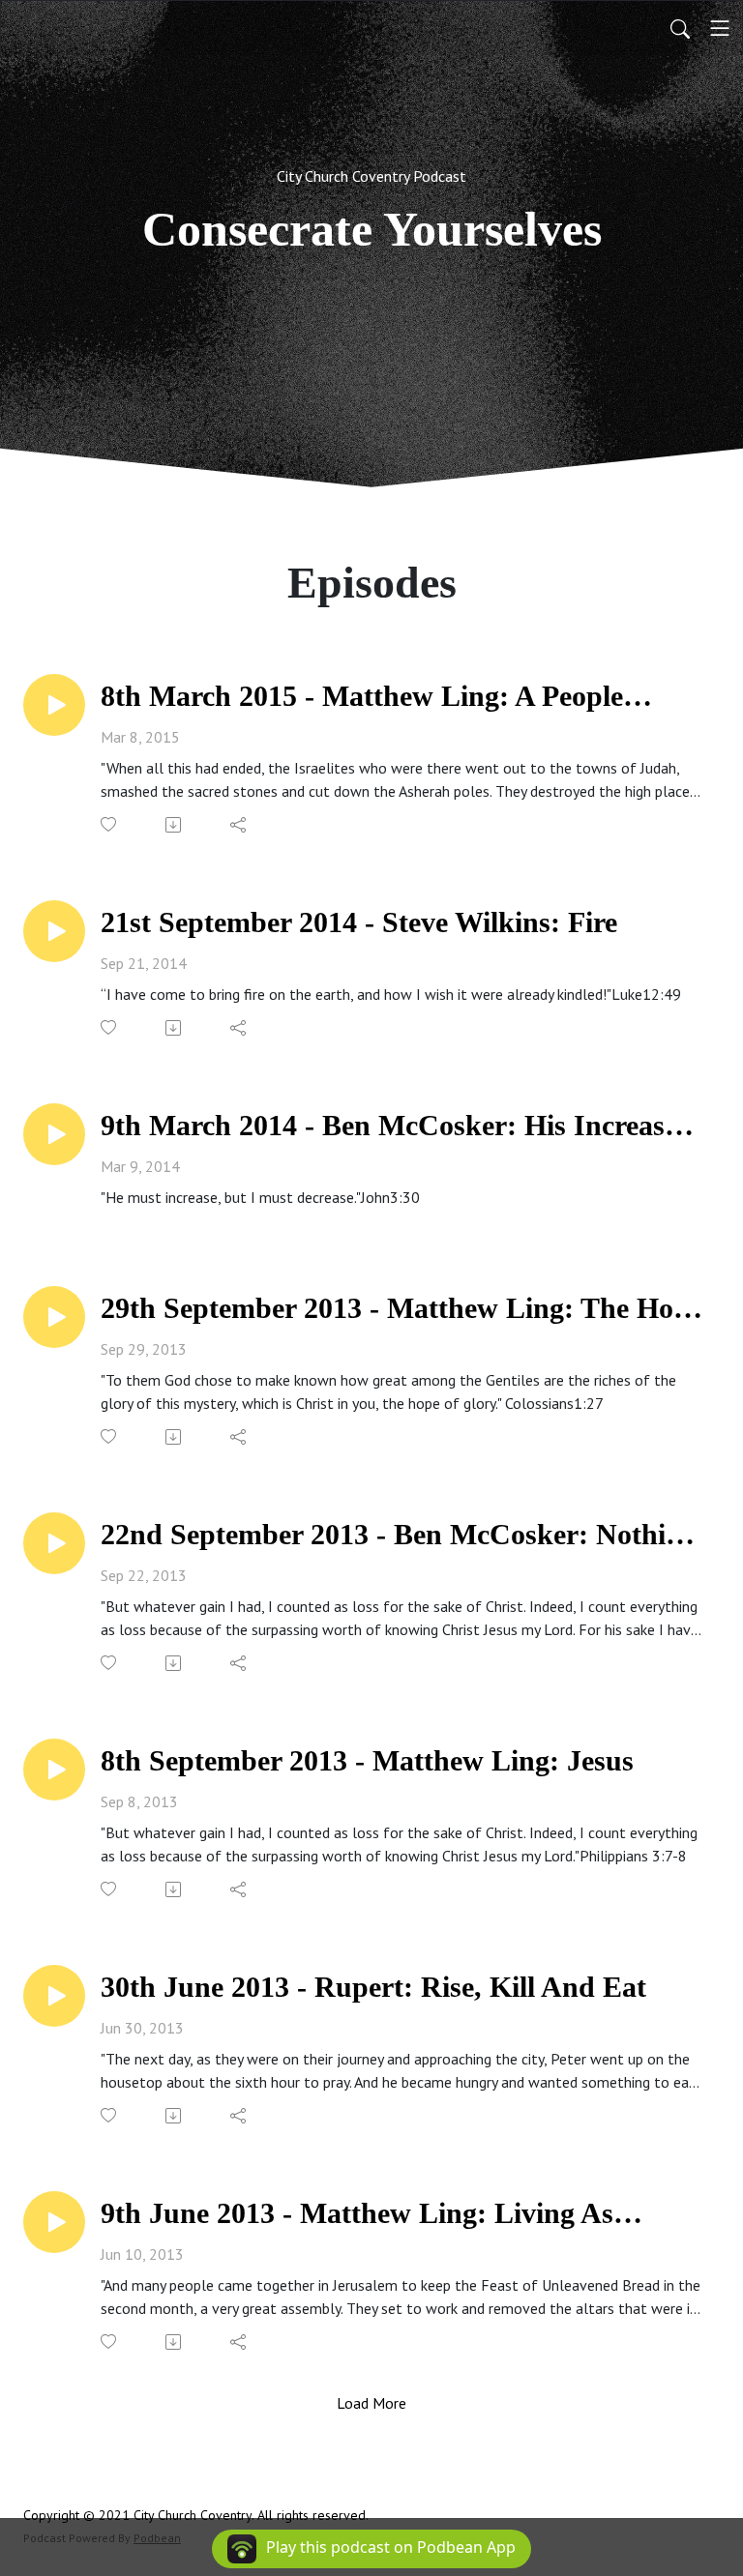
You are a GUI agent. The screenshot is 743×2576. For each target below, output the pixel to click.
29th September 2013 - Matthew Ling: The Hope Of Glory (401, 1309)
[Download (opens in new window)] (175, 825)
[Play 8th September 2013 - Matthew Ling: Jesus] (54, 1770)
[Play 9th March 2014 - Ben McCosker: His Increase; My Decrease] (54, 1134)
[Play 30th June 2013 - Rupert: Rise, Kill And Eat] (54, 1996)
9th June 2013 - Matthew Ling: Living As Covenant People (357, 2214)
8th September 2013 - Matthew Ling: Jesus (367, 1760)
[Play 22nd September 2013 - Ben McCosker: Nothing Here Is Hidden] (54, 1543)
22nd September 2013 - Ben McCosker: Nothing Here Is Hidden (399, 1535)
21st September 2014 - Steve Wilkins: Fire (359, 922)
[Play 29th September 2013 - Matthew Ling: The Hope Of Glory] (54, 1317)
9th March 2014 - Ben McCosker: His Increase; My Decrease (394, 1126)
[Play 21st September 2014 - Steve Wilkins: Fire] (54, 931)
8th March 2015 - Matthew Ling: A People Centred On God (362, 697)
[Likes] (110, 824)
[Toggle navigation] (720, 28)
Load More (371, 2403)
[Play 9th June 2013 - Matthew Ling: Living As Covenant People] (54, 2222)
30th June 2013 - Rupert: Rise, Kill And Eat (373, 1987)
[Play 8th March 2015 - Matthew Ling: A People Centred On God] (54, 705)
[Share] (239, 825)
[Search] (680, 28)
